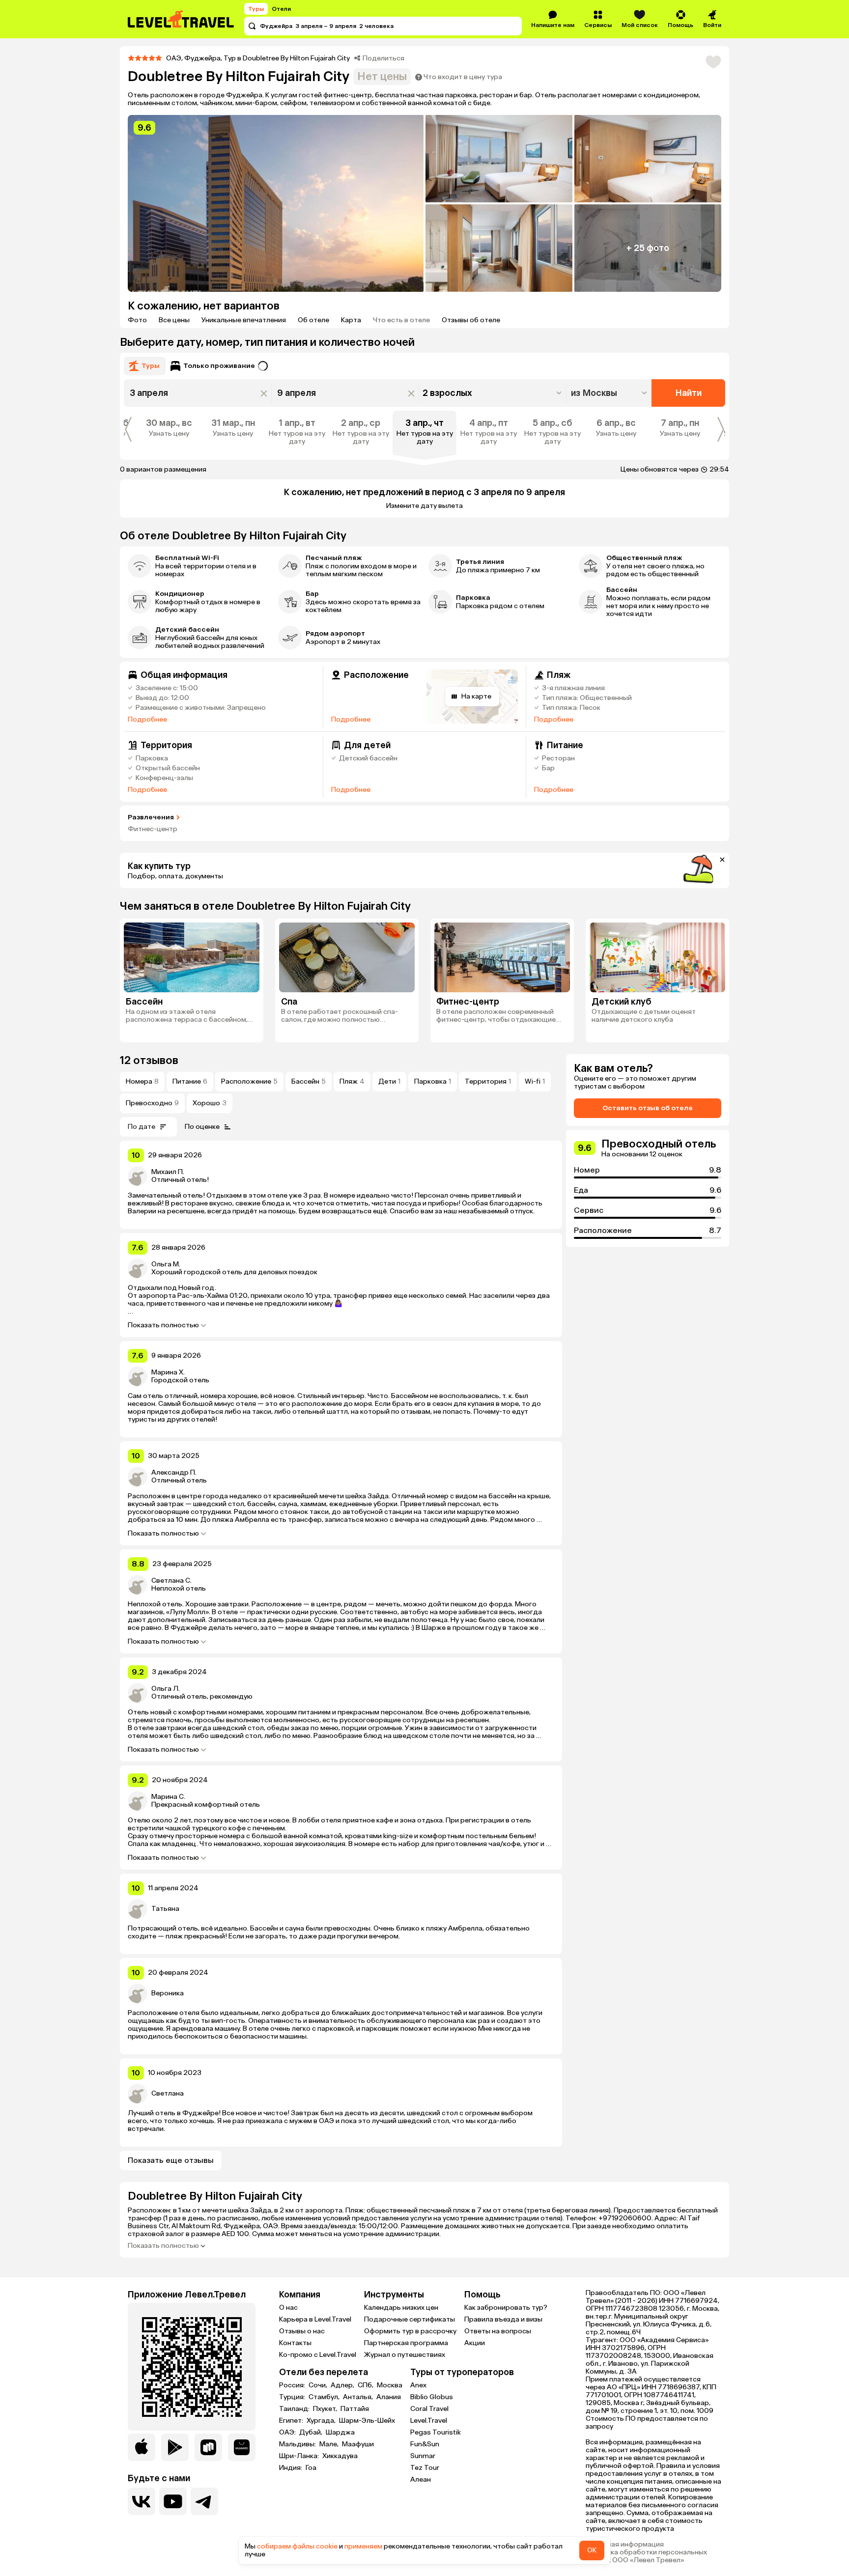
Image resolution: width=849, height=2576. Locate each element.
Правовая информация (625, 2545)
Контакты (295, 2343)
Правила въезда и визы (503, 2319)
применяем (363, 2546)
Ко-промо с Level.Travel (318, 2355)
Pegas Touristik (436, 2432)
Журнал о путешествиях (405, 2355)
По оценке (202, 1127)
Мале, (330, 2444)
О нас (288, 2308)
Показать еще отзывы (171, 2160)
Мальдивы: (298, 2444)
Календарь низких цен (401, 2308)
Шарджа (340, 2433)
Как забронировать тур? (506, 2308)
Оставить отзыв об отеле (648, 1108)
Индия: (291, 2468)
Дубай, (311, 2433)
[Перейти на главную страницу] (181, 19)
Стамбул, (325, 2397)
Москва (390, 2385)
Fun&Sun (425, 2444)
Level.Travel (429, 2421)
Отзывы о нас (302, 2331)
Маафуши (358, 2444)
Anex (418, 2385)
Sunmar (423, 2456)
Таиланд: (295, 2409)
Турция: (293, 2397)
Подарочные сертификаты (410, 2319)
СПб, (366, 2385)
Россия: (293, 2385)
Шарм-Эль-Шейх (367, 2421)
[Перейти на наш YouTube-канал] (173, 2501)
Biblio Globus (432, 2397)
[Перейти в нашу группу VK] (141, 2501)
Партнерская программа (406, 2343)
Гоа (311, 2468)
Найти (689, 393)
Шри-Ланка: (300, 2456)
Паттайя (355, 2409)
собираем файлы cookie (297, 2546)
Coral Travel (429, 2409)
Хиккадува (340, 2456)
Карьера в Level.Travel (315, 2319)
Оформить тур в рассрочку (410, 2331)
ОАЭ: (288, 2433)
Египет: (292, 2421)
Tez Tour (425, 2468)
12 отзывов (149, 1060)
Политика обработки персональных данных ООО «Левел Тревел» (646, 2556)
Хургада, (322, 2421)
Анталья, (359, 2397)
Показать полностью (163, 1325)
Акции (475, 2343)
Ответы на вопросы (498, 2331)
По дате (141, 1127)
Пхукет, (326, 2409)
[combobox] (610, 393)
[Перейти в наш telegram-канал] (204, 2501)
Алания (389, 2397)
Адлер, (343, 2385)
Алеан (421, 2479)
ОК (592, 2550)
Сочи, (319, 2385)
